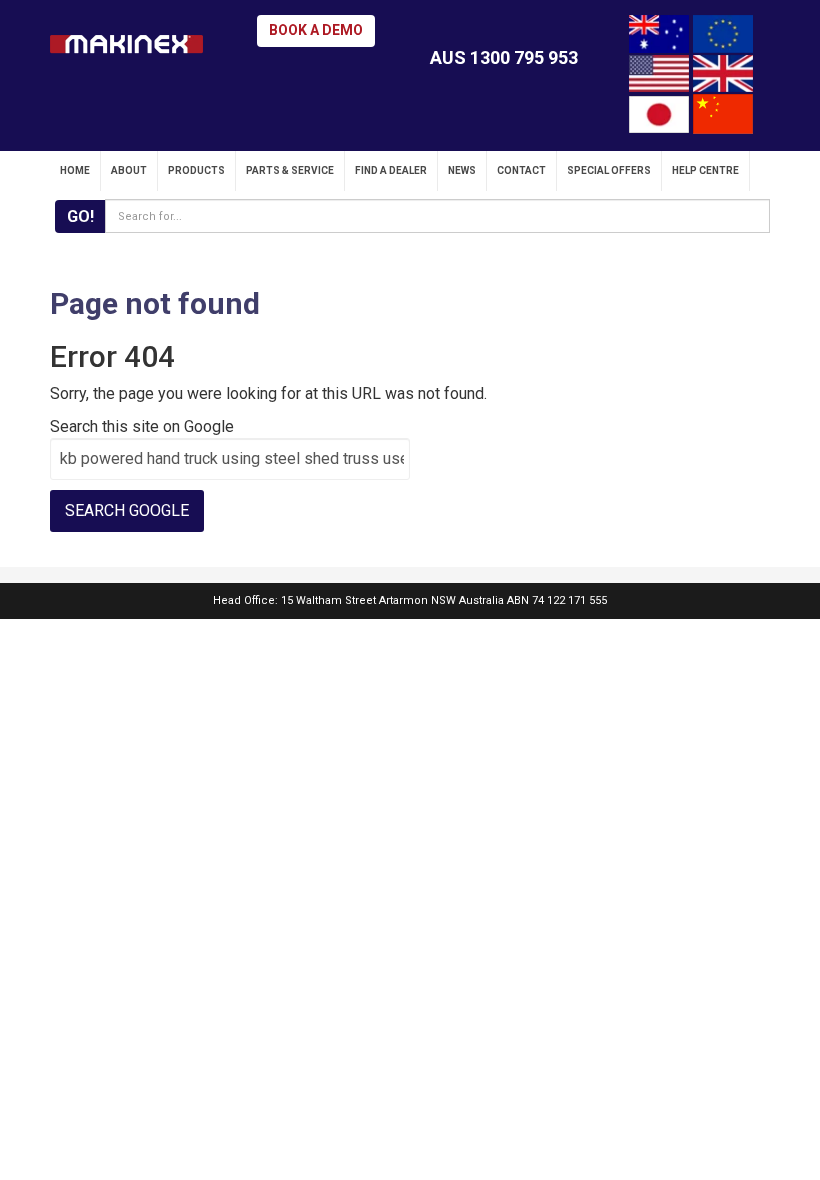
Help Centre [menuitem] (705, 170)
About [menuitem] (129, 170)
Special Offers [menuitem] (609, 170)
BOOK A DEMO (316, 30)
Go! (80, 216)
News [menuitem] (462, 170)
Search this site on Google (142, 426)
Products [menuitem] (196, 170)
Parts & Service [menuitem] (290, 170)
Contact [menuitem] (521, 170)
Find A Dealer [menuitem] (391, 170)
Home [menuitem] (75, 170)
